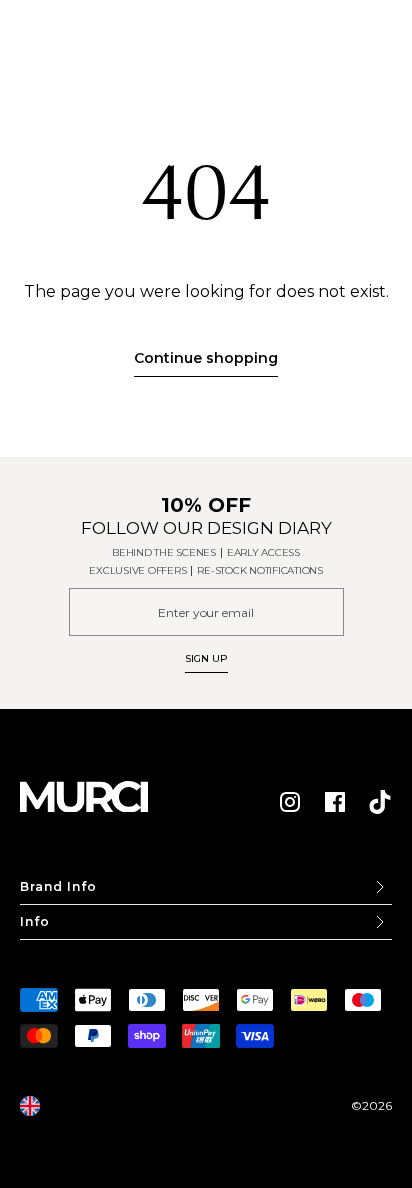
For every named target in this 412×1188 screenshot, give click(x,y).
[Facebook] (335, 802)
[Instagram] (290, 802)
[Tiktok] (380, 802)
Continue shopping (206, 358)
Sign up (206, 658)
